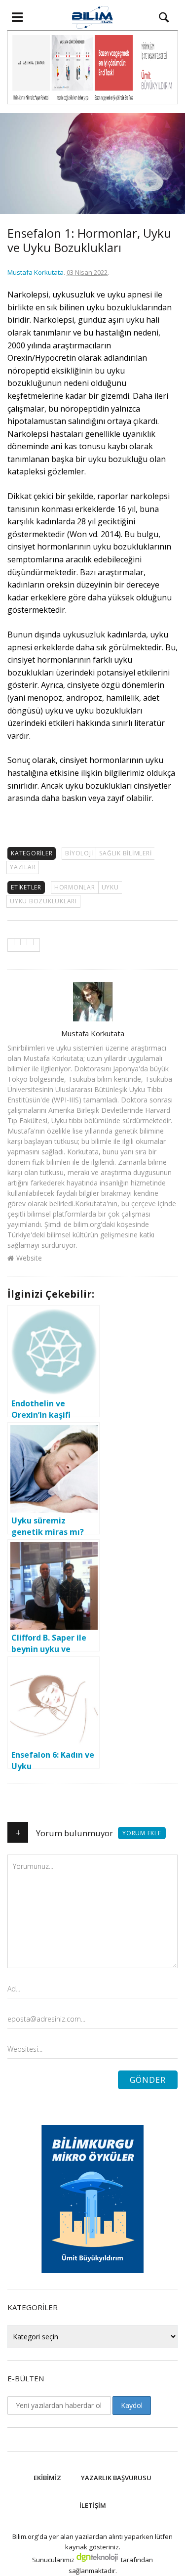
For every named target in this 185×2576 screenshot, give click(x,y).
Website (29, 1258)
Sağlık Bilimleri (125, 853)
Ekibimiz (47, 2478)
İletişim (93, 2505)
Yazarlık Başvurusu (116, 2478)
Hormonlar (75, 887)
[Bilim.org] (92, 17)
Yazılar (23, 867)
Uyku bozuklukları (43, 901)
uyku (110, 887)
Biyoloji (79, 853)
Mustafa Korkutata (36, 272)
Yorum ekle (142, 1833)
